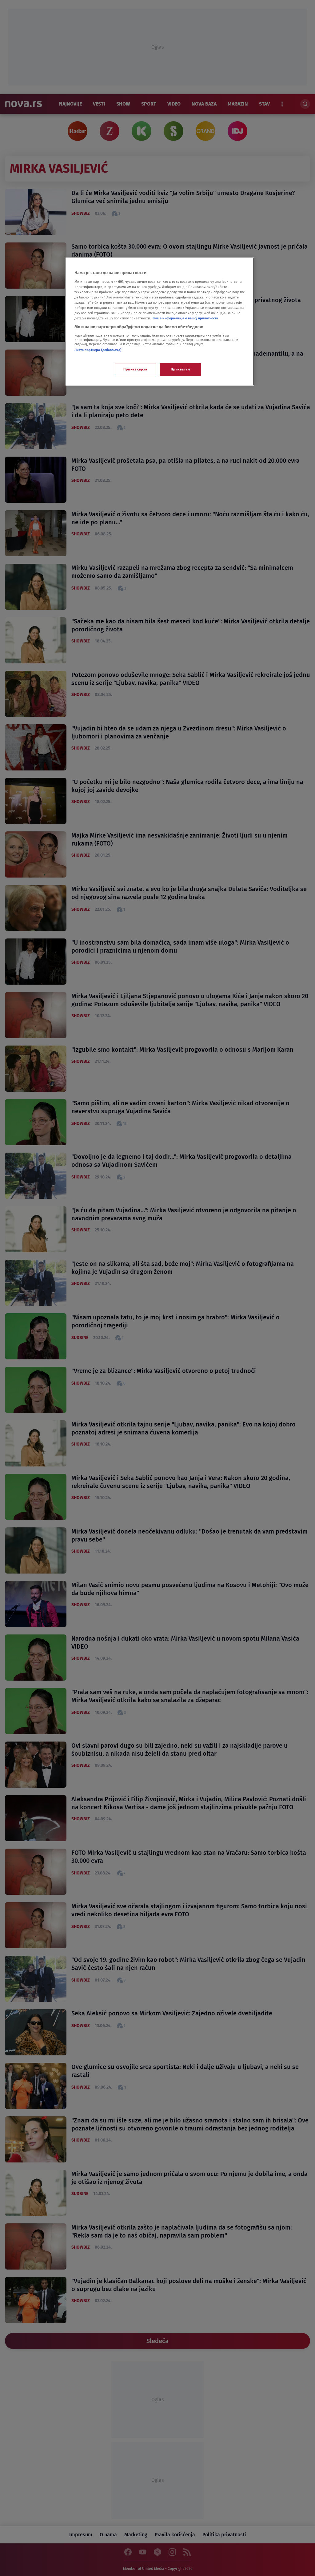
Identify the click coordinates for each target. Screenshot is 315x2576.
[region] (160, 322)
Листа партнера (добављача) (98, 350)
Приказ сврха (135, 369)
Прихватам (180, 369)
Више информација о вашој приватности (185, 318)
